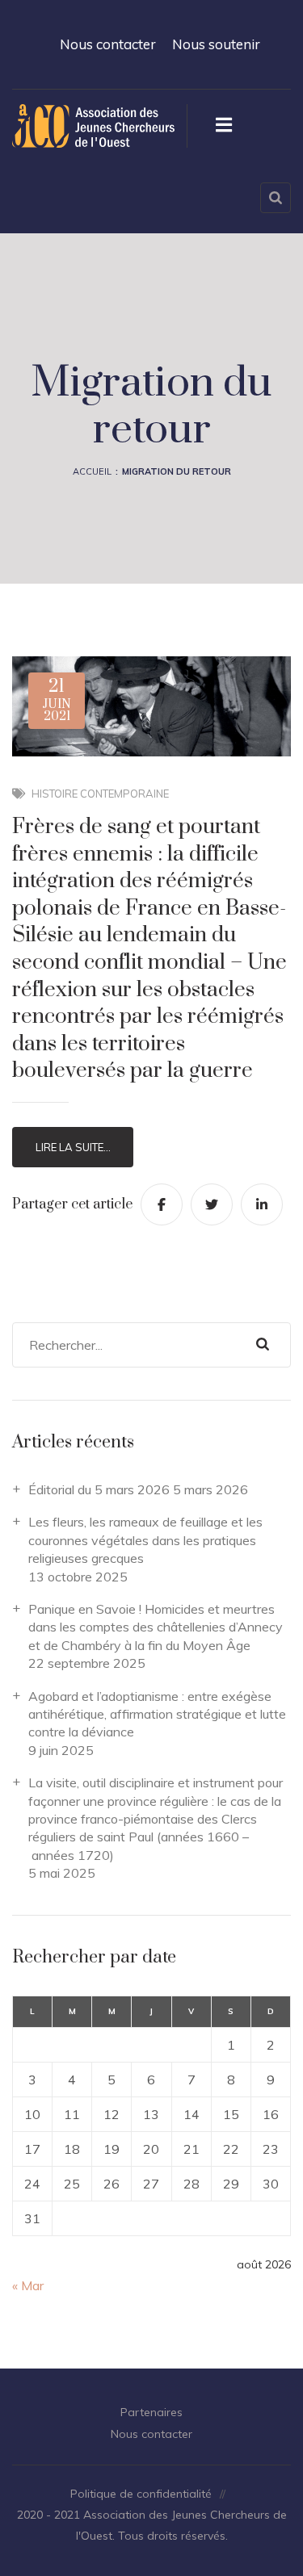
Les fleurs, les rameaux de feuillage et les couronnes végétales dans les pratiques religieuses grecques (145, 1540)
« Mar (28, 2285)
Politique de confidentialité (141, 2494)
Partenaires (151, 2412)
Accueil (92, 471)
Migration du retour (177, 471)
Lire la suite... (73, 1147)
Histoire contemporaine (100, 794)
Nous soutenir (216, 44)
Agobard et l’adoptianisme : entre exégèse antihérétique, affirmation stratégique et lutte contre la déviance (157, 1714)
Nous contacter (108, 44)
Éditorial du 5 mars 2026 (99, 1489)
